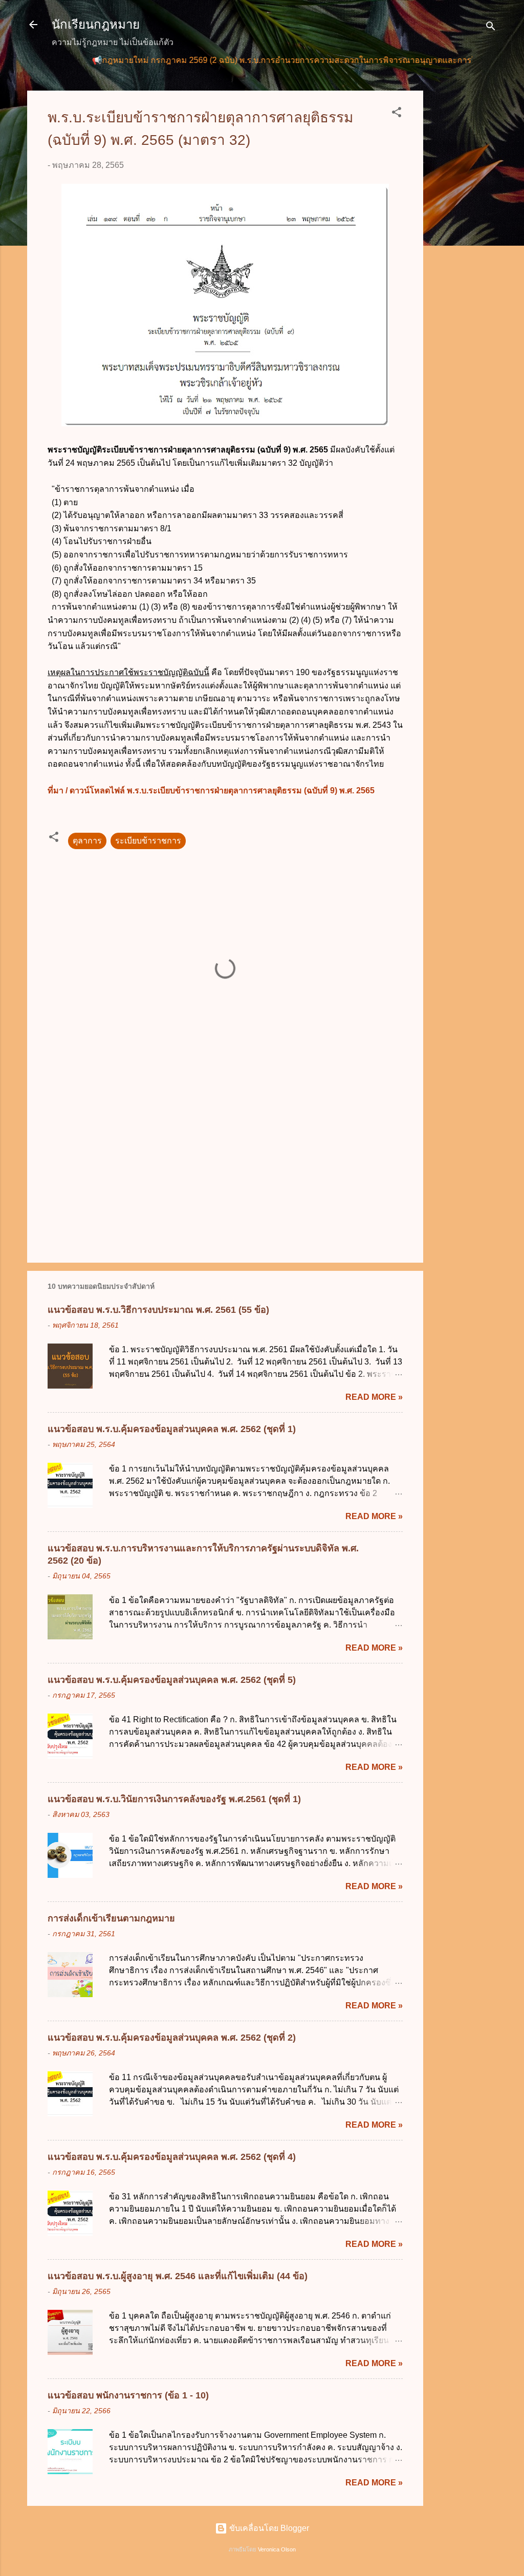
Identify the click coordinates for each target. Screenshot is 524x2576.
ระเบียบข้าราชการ (148, 841)
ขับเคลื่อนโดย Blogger (268, 2528)
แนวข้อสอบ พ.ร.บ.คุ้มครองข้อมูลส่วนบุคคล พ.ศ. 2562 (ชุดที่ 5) (172, 1680)
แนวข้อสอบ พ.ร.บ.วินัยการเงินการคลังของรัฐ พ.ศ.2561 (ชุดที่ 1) (174, 1799)
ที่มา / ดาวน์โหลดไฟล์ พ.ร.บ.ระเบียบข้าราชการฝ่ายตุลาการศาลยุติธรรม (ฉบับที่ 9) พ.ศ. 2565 (211, 791)
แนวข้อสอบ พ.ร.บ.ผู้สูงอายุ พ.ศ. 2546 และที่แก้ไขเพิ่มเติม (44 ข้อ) (178, 2276)
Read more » (374, 1397)
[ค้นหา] (491, 28)
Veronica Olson (277, 2549)
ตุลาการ (87, 841)
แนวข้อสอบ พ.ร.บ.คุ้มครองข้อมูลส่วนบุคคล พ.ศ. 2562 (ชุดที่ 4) (172, 2157)
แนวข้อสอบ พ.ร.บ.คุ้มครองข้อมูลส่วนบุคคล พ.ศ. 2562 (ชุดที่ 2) (172, 2038)
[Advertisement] (464, 244)
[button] (397, 114)
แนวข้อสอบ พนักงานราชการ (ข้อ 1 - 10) (128, 2395)
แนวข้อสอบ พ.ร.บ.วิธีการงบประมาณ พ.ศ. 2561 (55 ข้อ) (158, 1310)
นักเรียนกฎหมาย (96, 24)
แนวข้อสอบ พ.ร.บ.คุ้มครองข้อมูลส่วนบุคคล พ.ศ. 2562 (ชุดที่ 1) (172, 1429)
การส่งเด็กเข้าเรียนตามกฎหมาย (111, 1918)
